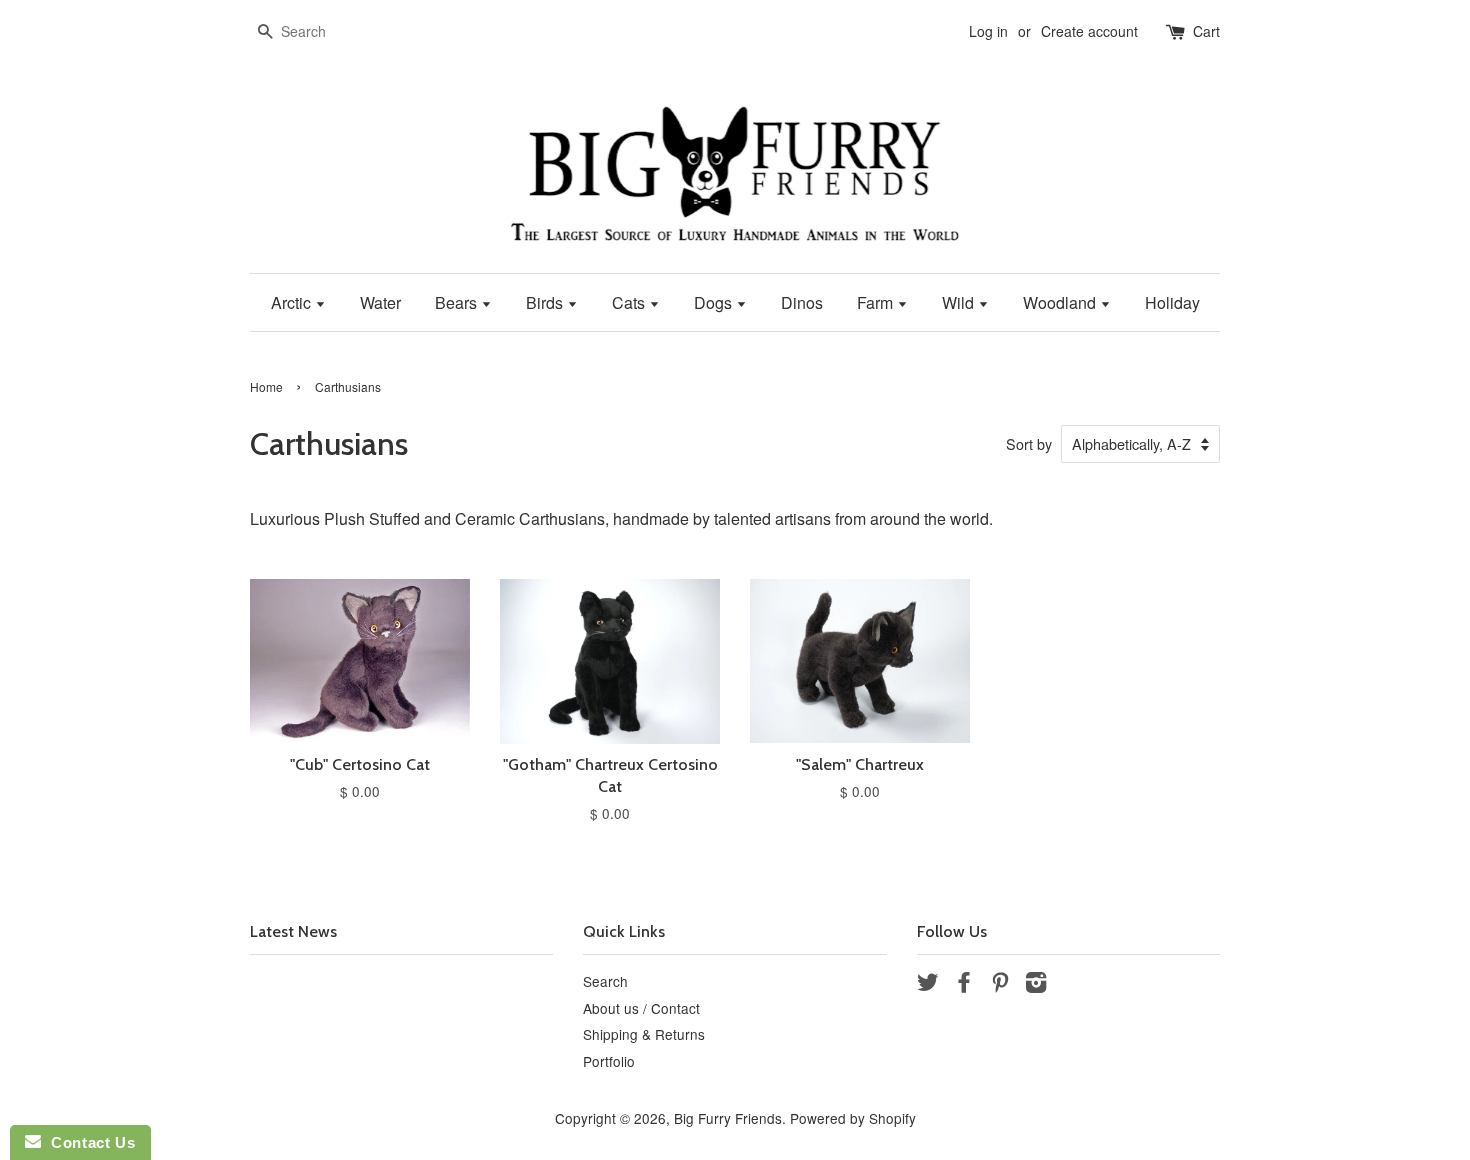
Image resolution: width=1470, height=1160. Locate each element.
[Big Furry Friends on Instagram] (1036, 985)
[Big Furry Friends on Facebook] (964, 985)
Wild (960, 302)
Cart (1206, 31)
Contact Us (88, 1142)
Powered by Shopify (853, 1118)
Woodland (1061, 302)
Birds (546, 302)
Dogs (715, 302)
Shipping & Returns (644, 1034)
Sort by (1029, 443)
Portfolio (609, 1061)
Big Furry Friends (728, 1118)
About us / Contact (641, 1008)
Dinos (802, 302)
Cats (630, 302)
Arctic (293, 302)
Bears (458, 302)
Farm (877, 302)
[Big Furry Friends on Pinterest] (1000, 985)
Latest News (293, 931)
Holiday (1172, 302)
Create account (1089, 31)
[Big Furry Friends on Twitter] (928, 985)
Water (380, 302)
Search (605, 981)
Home (266, 386)
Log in (988, 31)
